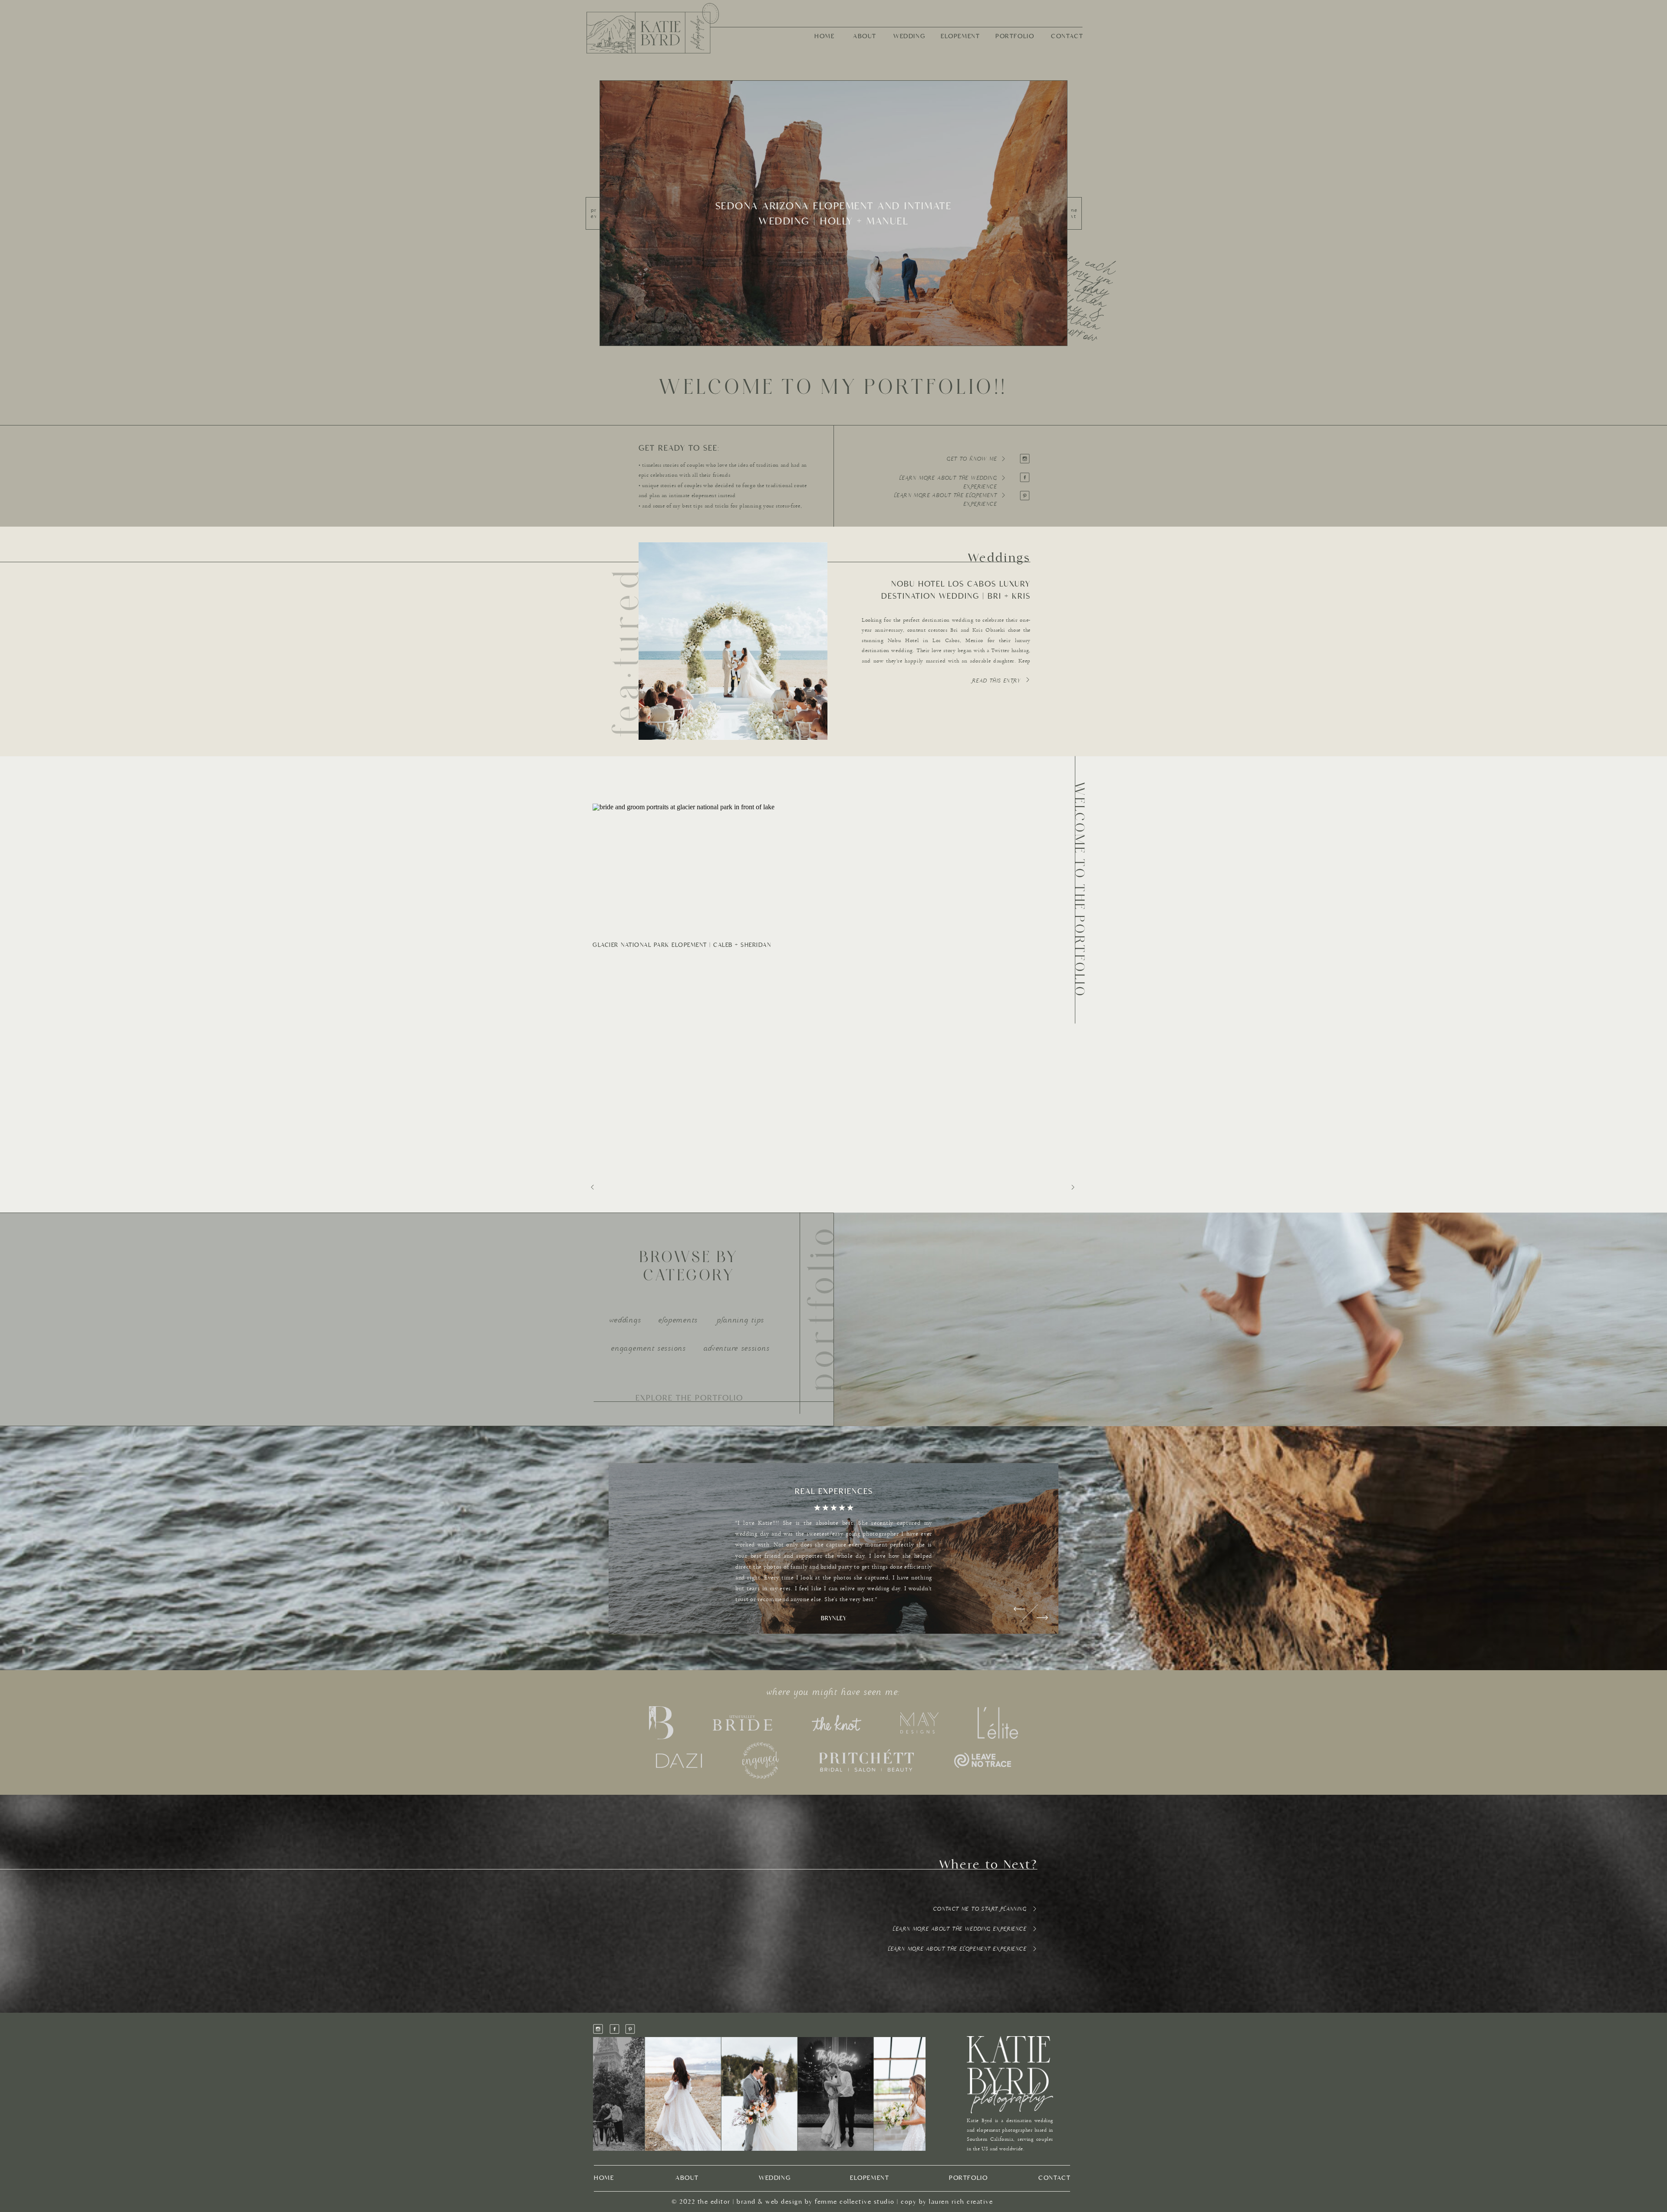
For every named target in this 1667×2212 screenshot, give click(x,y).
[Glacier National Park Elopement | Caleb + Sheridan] (715, 869)
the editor (714, 2202)
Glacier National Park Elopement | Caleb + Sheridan (682, 945)
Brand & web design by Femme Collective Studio (816, 2202)
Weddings (999, 558)
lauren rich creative (961, 2202)
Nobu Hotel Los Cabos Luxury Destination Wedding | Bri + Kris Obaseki (956, 596)
